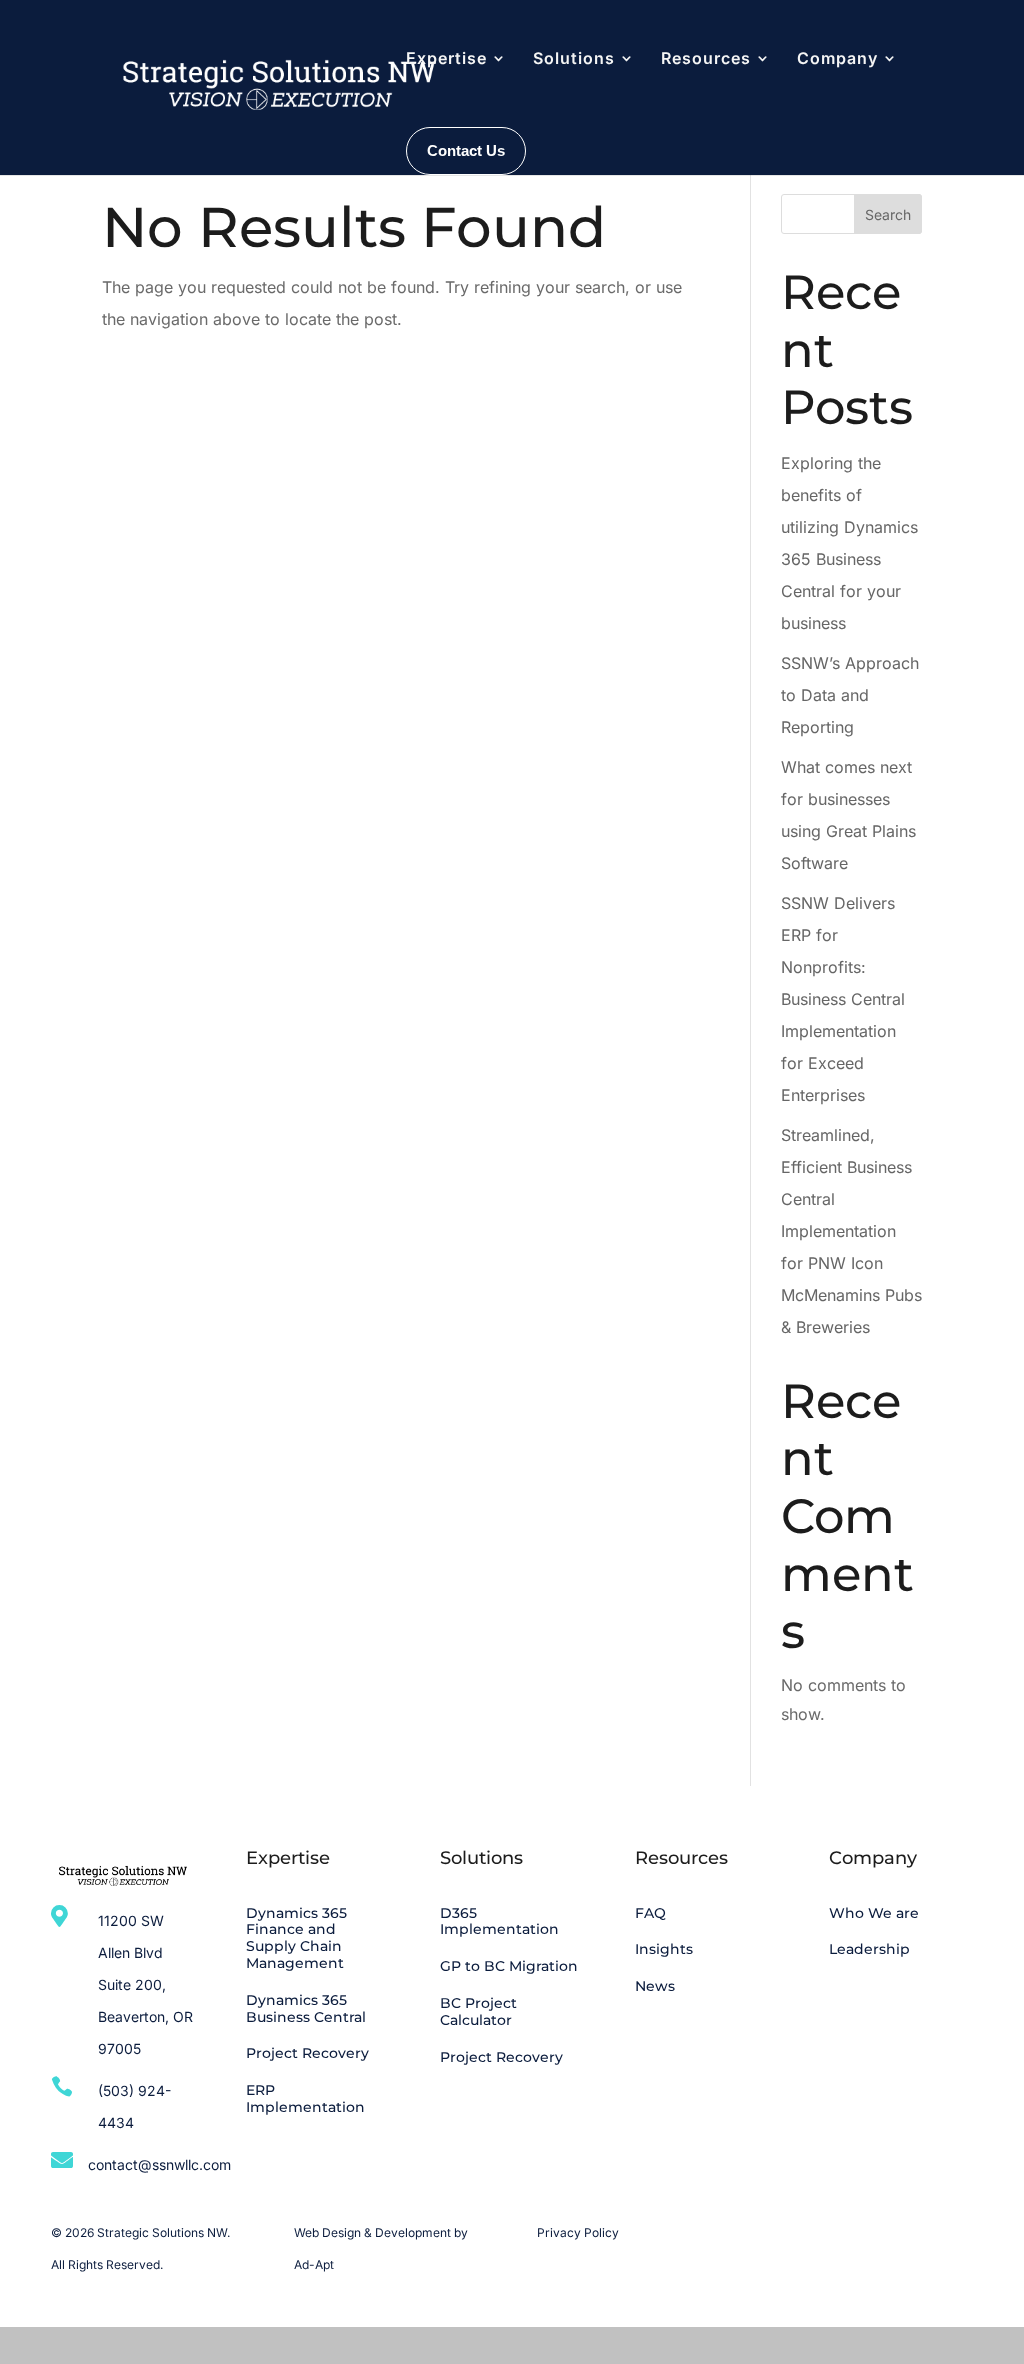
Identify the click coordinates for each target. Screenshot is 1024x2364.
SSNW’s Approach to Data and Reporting (850, 695)
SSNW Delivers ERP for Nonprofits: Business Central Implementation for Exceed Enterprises (843, 999)
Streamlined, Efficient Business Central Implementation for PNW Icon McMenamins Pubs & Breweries (851, 1231)
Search (888, 214)
